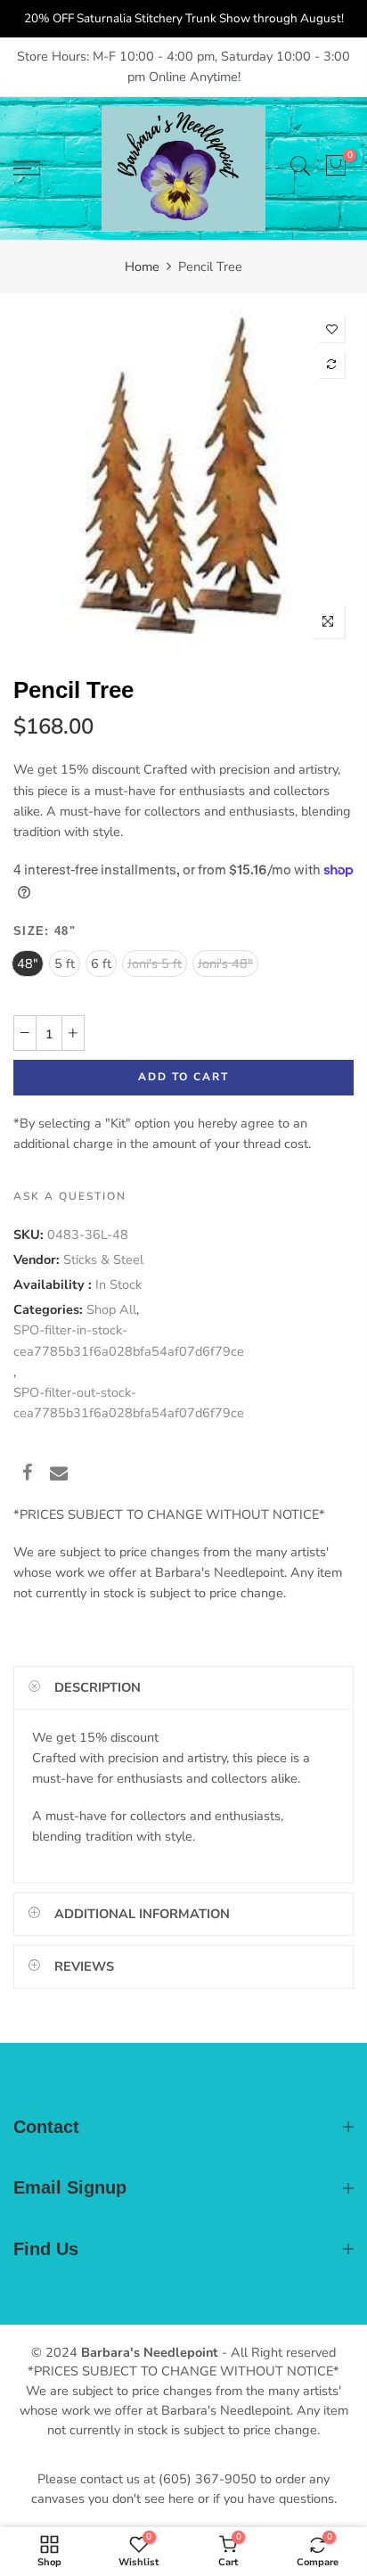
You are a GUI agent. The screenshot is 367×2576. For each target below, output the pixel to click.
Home (142, 267)
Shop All (111, 1309)
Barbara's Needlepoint (150, 2352)
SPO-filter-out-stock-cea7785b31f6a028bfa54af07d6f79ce (129, 1403)
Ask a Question (70, 1197)
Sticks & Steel (103, 1259)
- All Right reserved (277, 2352)
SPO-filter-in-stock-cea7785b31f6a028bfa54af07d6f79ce (129, 1341)
